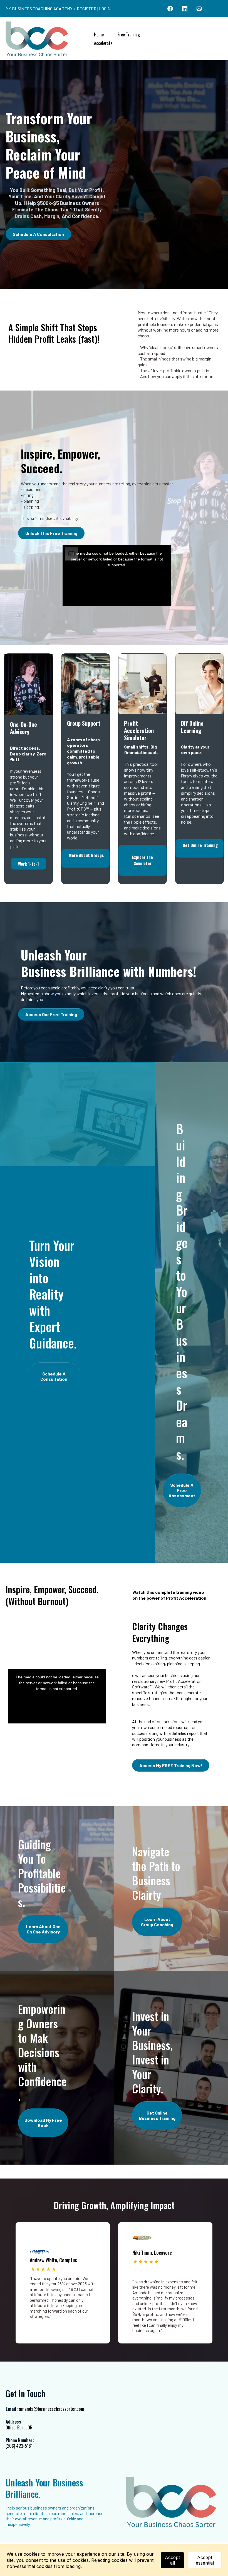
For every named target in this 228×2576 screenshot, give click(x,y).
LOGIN (105, 8)
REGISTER (87, 8)
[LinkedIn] (185, 9)
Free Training (129, 34)
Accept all (172, 2560)
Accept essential (205, 2560)
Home (99, 34)
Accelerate (103, 43)
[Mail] (199, 9)
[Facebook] (170, 9)
